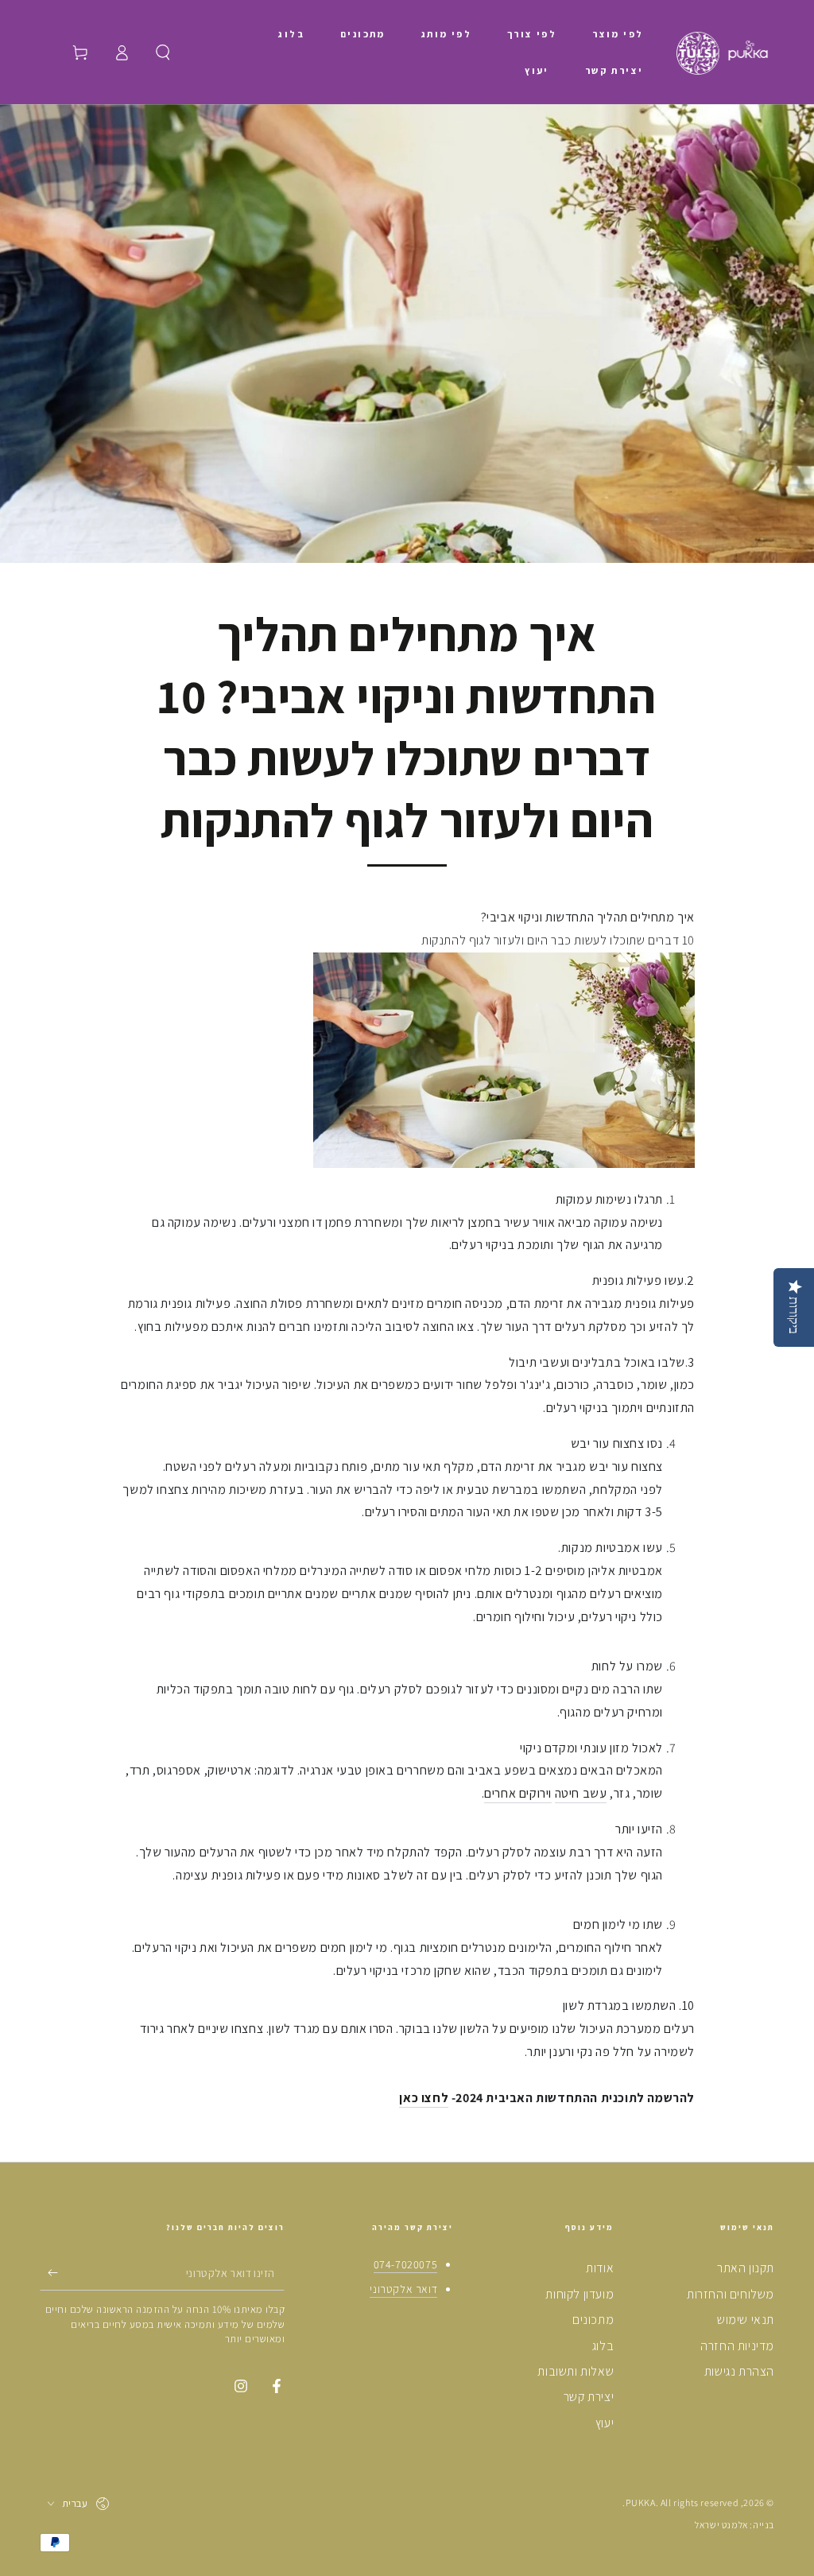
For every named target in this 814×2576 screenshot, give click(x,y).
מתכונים (593, 2320)
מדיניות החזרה (737, 2346)
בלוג (603, 2346)
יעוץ (605, 2423)
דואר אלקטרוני (403, 2289)
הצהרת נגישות (739, 2371)
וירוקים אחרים (518, 1793)
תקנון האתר (746, 2268)
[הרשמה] (49, 2272)
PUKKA (641, 2502)
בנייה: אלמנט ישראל (735, 2525)
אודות (600, 2268)
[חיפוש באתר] (163, 52)
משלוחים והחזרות (731, 2294)
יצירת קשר (589, 2397)
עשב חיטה (581, 1793)
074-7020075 (406, 2264)
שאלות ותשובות (576, 2371)
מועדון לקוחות (579, 2294)
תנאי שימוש (746, 2320)
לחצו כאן (424, 2098)
